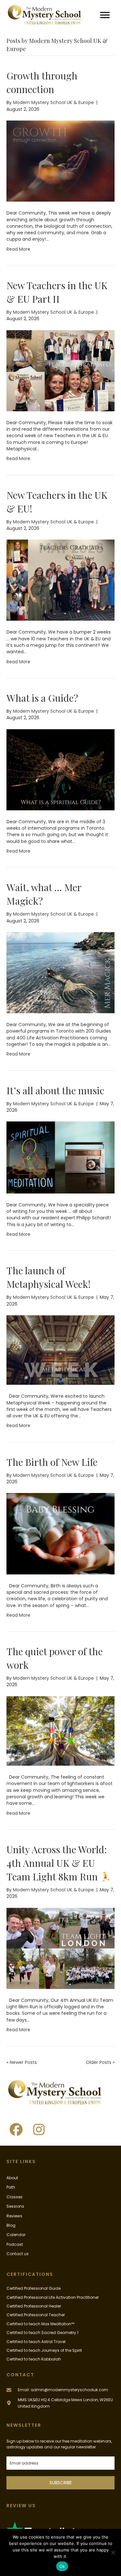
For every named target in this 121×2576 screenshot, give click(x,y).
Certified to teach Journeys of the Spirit (44, 2350)
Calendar (16, 2235)
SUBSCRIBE (61, 2483)
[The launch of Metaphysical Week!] (60, 1350)
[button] (16, 2129)
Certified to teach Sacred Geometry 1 (42, 2333)
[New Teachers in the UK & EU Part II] (60, 370)
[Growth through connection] (60, 161)
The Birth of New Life (52, 1462)
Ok (62, 2566)
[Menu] (105, 15)
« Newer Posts (22, 2062)
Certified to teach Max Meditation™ (40, 2324)
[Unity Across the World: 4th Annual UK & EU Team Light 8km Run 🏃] (60, 1948)
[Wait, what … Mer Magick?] (60, 972)
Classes (15, 2197)
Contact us (18, 2254)
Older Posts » (100, 2062)
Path (11, 2187)
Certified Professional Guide (34, 2288)
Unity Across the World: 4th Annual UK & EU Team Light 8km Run (57, 1863)
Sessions (15, 2206)
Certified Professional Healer (34, 2306)
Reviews (14, 2216)
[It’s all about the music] (60, 1157)
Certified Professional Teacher (36, 2315)
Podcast (15, 2244)
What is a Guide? (42, 698)
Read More (18, 249)
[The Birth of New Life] (60, 1533)
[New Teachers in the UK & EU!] (60, 580)
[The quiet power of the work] (60, 1730)
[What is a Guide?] (60, 769)
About (12, 2178)
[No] (113, 2552)
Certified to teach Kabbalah (34, 2359)
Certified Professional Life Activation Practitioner (53, 2297)
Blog (11, 2225)
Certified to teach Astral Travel (36, 2342)
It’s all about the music (55, 1090)
